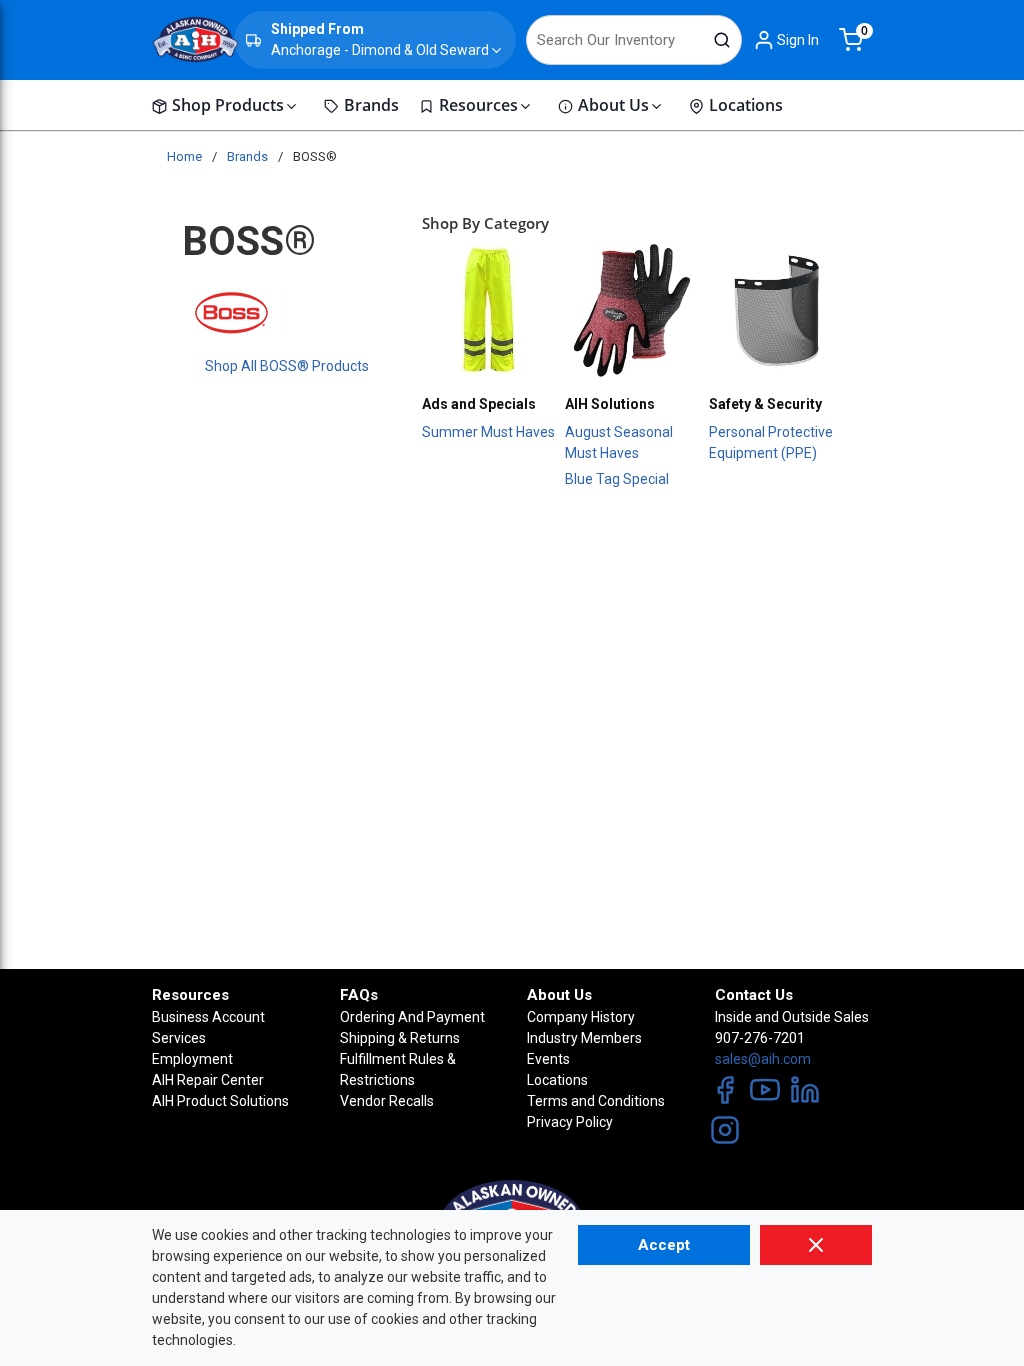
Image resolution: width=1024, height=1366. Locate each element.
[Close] (816, 1245)
